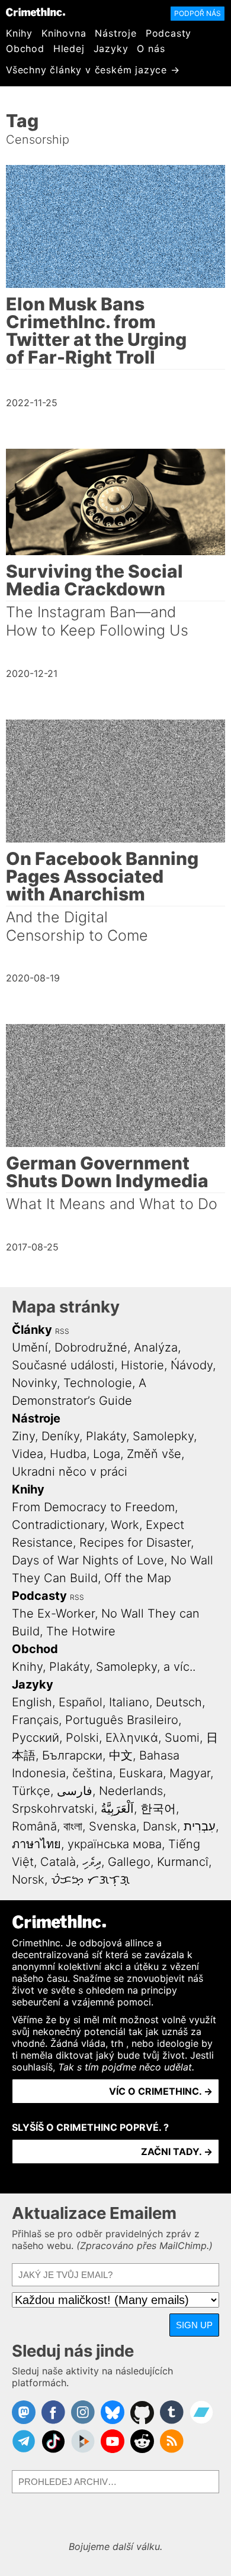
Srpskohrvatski (53, 1809)
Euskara (141, 1773)
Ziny (23, 1436)
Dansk (160, 1826)
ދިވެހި (92, 1862)
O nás (151, 48)
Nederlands (131, 1791)
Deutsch (179, 1702)
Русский (36, 1738)
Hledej (69, 48)
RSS (62, 1331)
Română (34, 1826)
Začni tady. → (177, 2151)
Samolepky (163, 1436)
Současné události (63, 1365)
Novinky (34, 1383)
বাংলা (73, 1826)
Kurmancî (183, 1862)
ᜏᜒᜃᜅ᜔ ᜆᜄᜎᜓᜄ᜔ (90, 1880)
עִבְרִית (200, 1826)
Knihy (19, 33)
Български (72, 1755)
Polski (82, 1738)
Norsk (28, 1880)
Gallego (129, 1862)
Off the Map (138, 1578)
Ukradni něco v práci (70, 1472)
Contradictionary (58, 1525)
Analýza (156, 1347)
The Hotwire (81, 1631)
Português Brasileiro (122, 1720)
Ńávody (192, 1365)
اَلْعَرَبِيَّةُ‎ (117, 1809)
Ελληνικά (132, 1738)
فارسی (75, 1791)
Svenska (113, 1826)
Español (81, 1702)
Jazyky (111, 48)
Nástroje (115, 33)
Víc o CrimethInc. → (161, 2091)
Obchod (25, 48)
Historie (142, 1365)
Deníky (60, 1436)
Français (35, 1720)
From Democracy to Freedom (93, 1507)
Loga (107, 1454)
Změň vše (154, 1454)
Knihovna (64, 33)
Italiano (129, 1702)
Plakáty (106, 1436)
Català (58, 1862)
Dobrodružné (91, 1347)
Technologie (98, 1383)
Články (32, 1330)
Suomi (182, 1738)
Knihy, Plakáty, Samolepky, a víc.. (104, 1667)
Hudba (68, 1454)
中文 (121, 1755)
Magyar (190, 1773)
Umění (30, 1347)
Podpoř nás (198, 13)
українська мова (115, 1844)
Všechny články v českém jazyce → (93, 70)
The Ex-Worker (53, 1613)
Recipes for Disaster (135, 1543)
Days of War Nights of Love (88, 1560)
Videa (28, 1454)
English (32, 1702)
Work (125, 1525)
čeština (92, 1773)
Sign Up (194, 2325)
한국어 (158, 1809)
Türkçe (31, 1791)
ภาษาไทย (36, 1844)
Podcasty (169, 33)
